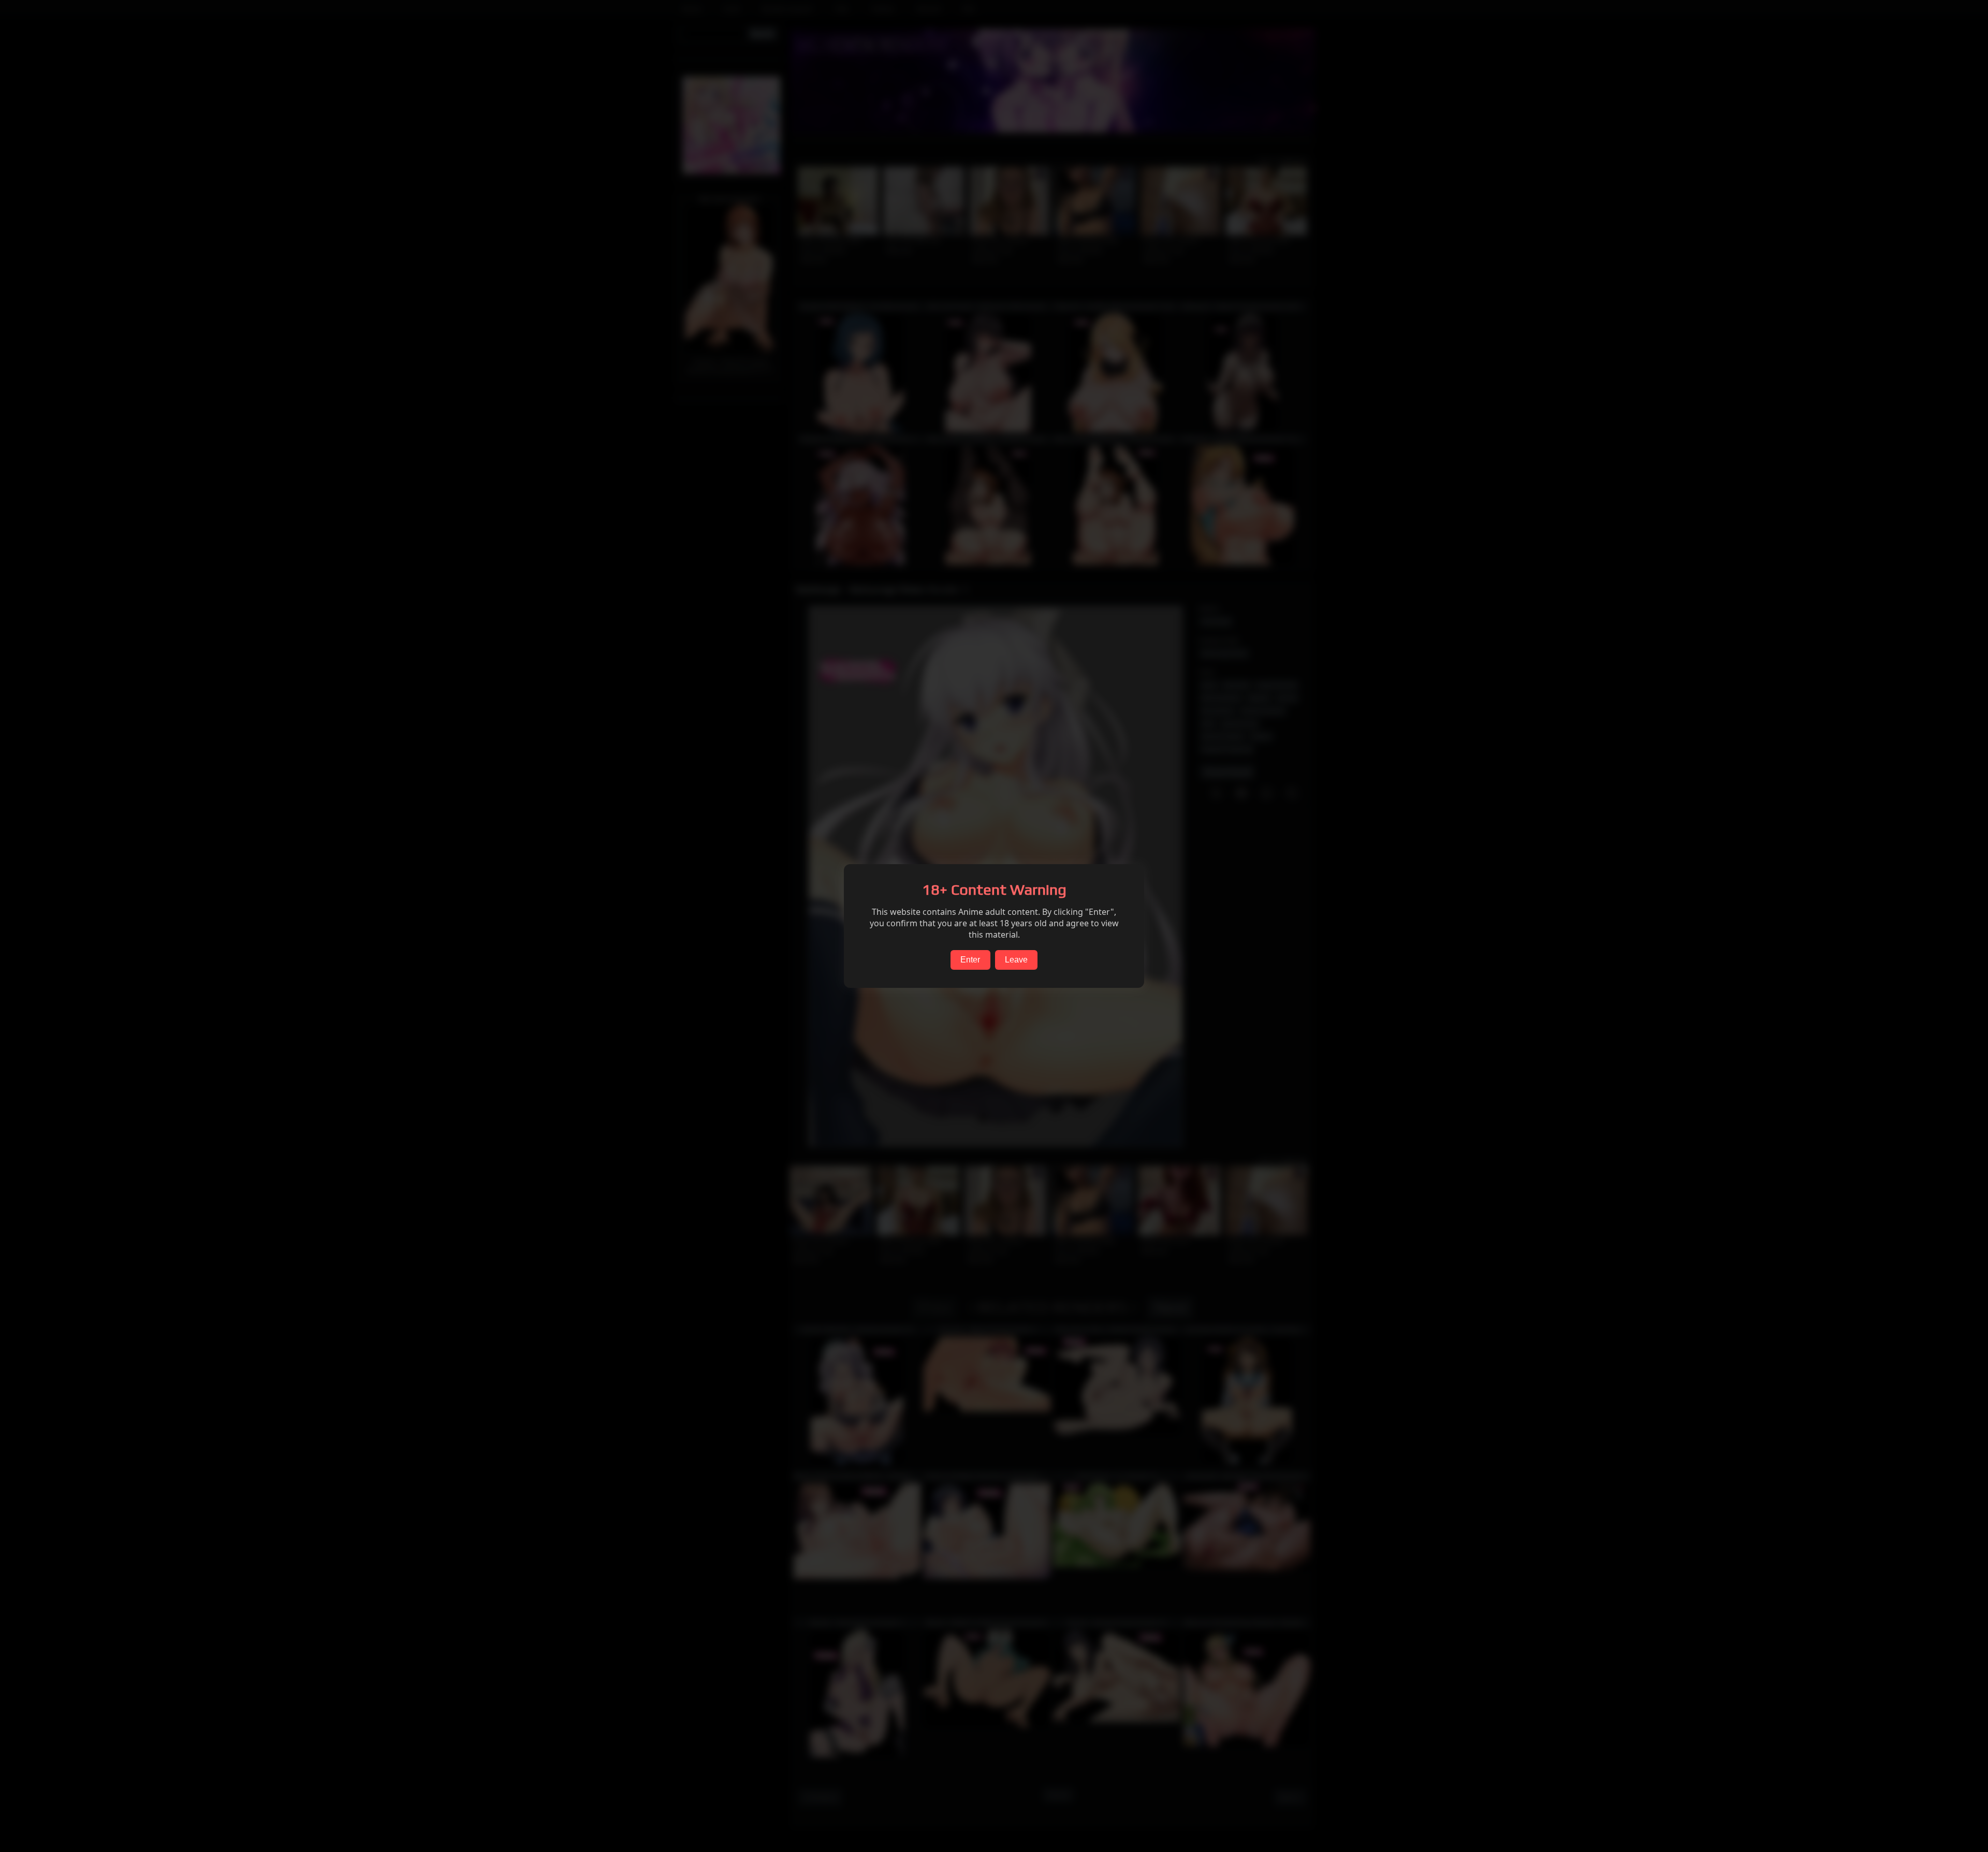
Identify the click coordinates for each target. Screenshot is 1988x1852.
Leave (1016, 960)
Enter (970, 960)
